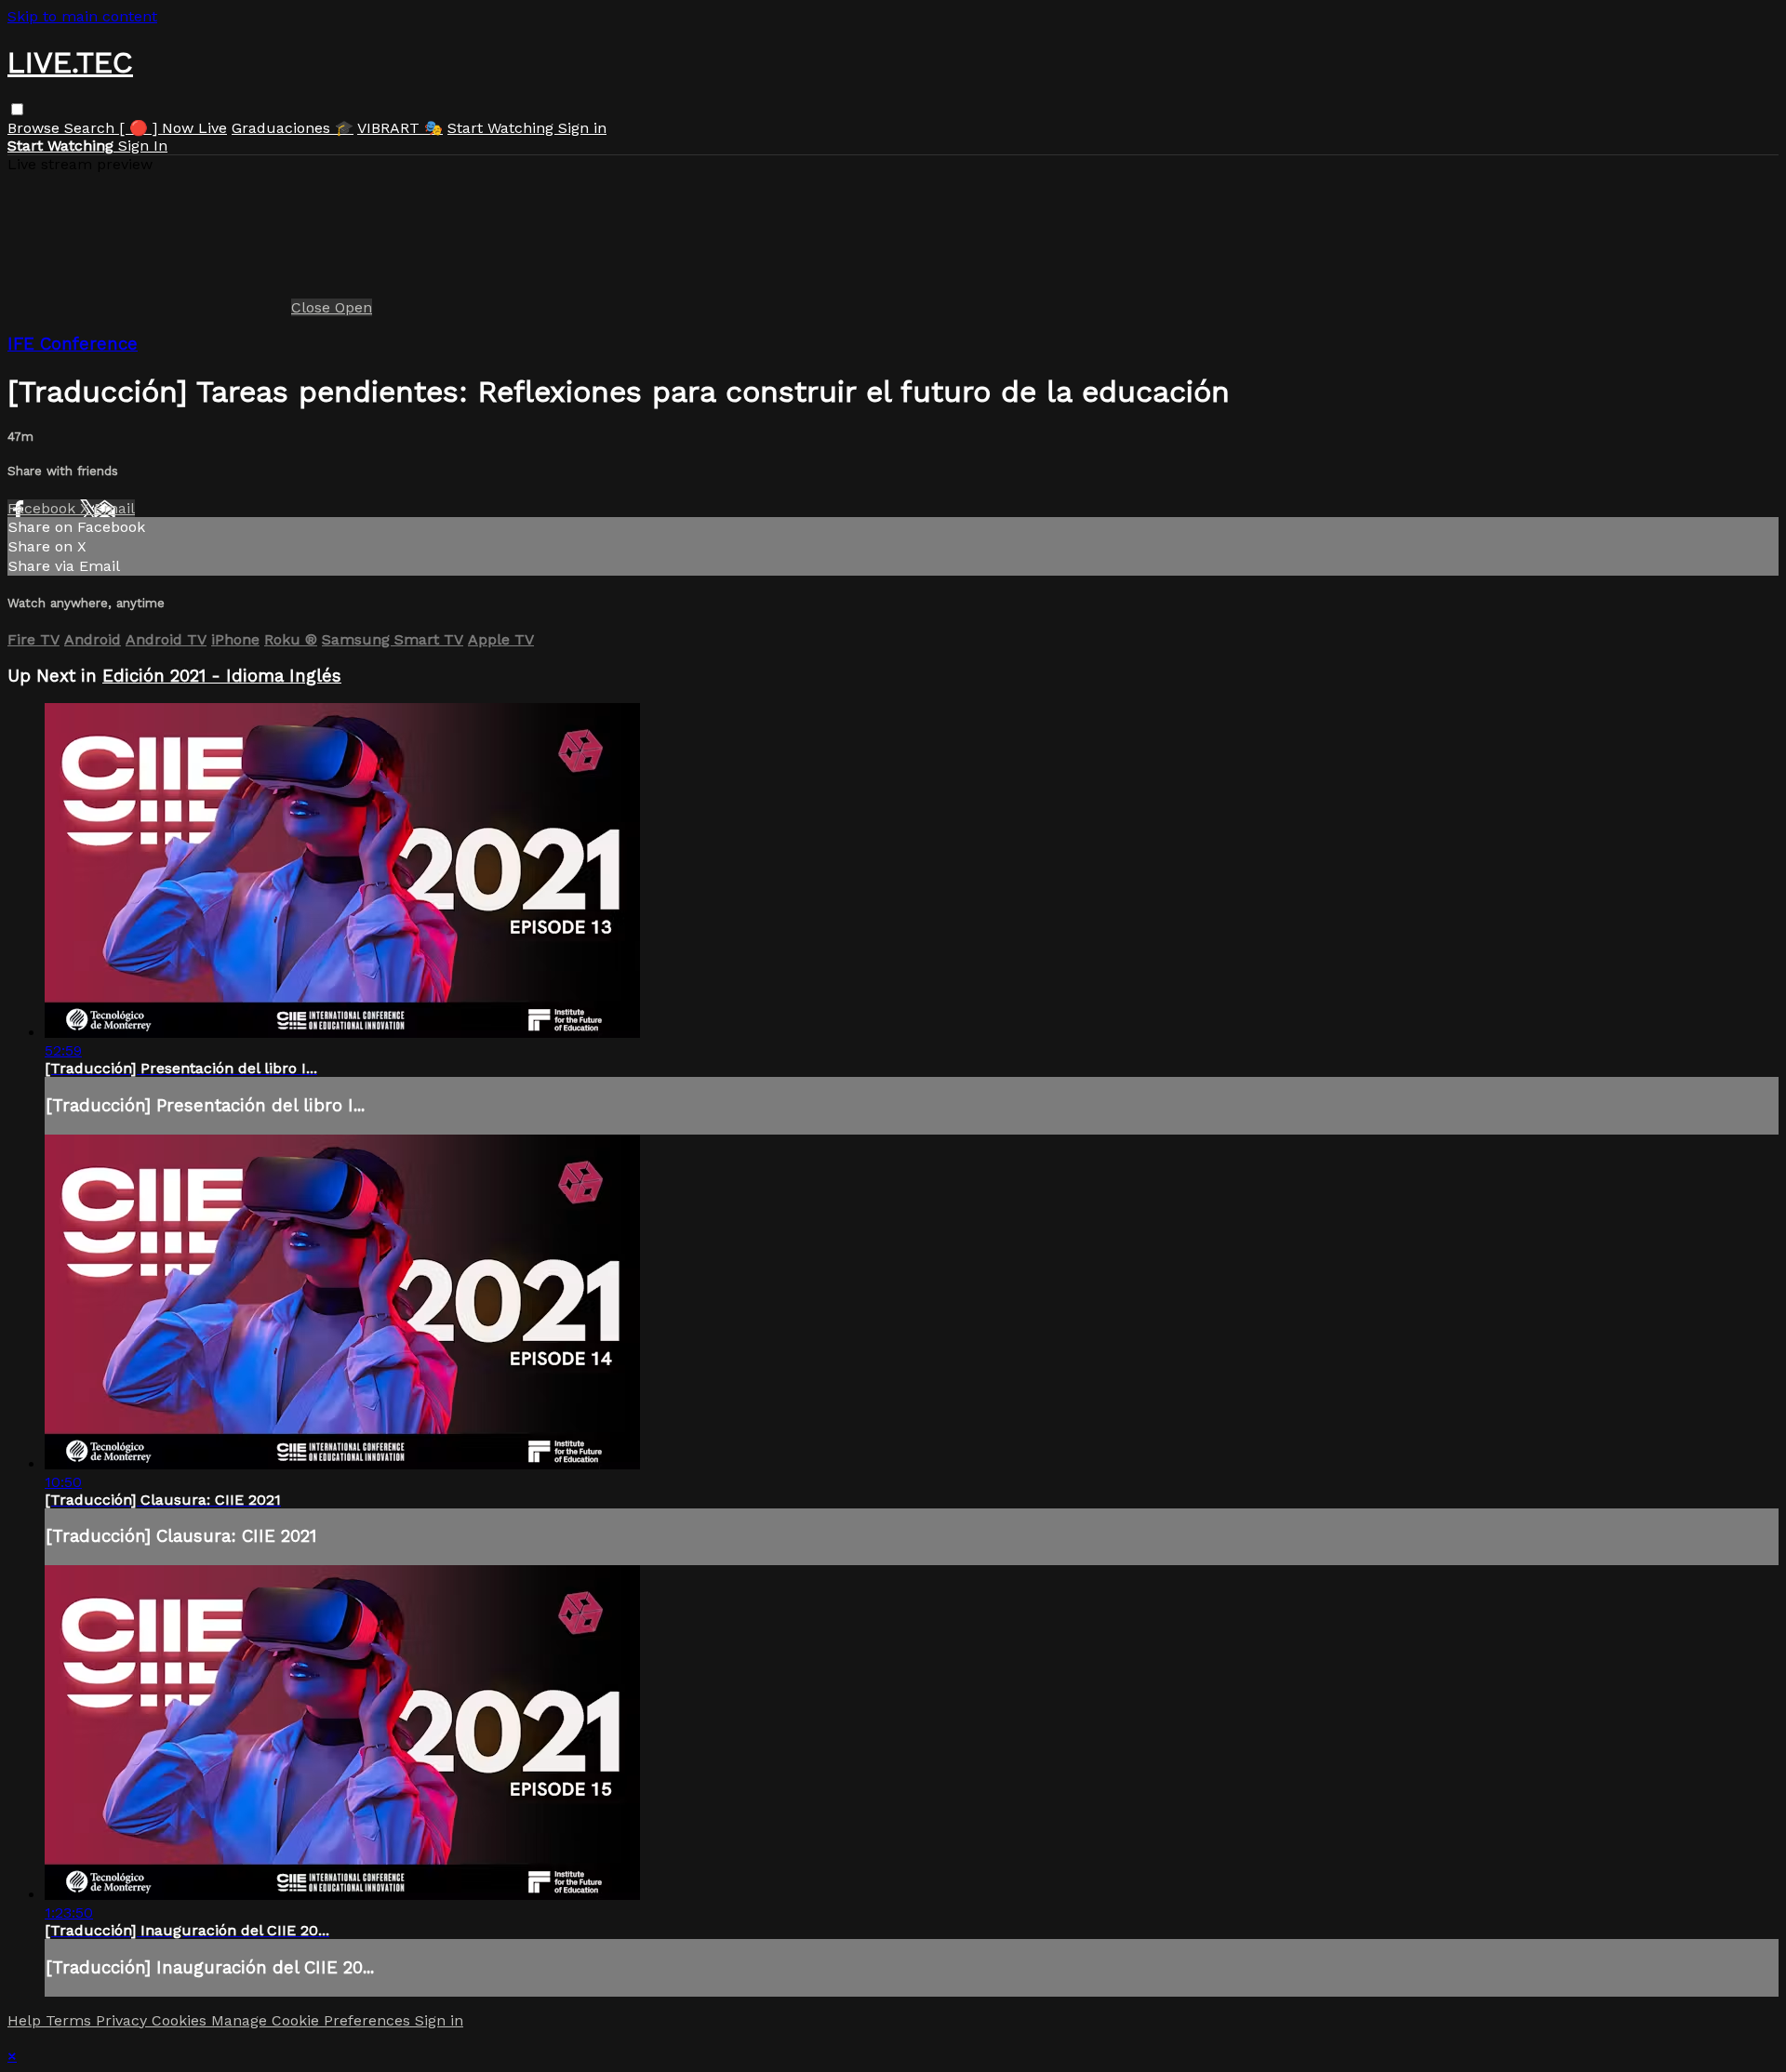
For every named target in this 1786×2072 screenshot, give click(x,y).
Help (27, 2020)
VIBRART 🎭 (400, 128)
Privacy (124, 2020)
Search (92, 128)
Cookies (181, 2020)
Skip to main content (82, 16)
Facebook (44, 508)
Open (353, 307)
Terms (71, 2020)
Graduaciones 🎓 (293, 128)
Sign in (582, 128)
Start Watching (503, 128)
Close (313, 307)
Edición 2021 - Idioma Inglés (222, 676)
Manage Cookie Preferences (313, 2020)
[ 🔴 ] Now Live (173, 128)
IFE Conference (73, 344)
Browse (36, 128)
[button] (17, 109)
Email (114, 508)
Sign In (143, 146)
